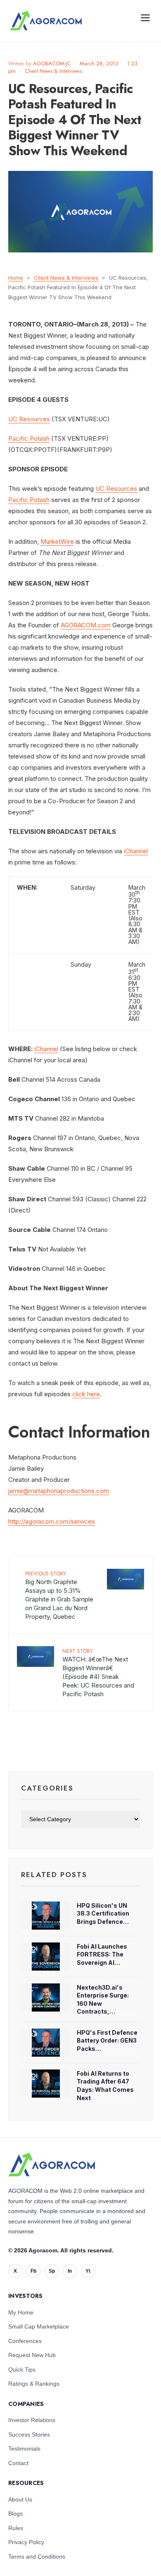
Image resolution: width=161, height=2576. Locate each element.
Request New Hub (32, 2355)
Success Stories (29, 2434)
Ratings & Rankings (34, 2384)
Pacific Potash (29, 438)
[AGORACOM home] (46, 21)
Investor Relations (32, 2420)
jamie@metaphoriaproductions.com (59, 1491)
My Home (21, 2312)
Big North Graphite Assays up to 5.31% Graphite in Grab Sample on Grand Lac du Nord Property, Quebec (59, 1595)
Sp (52, 2271)
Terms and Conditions (37, 2557)
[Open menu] (145, 17)
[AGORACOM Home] (52, 2165)
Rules (16, 2528)
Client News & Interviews (53, 71)
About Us (20, 2499)
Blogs (15, 2514)
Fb (33, 2271)
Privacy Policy (26, 2542)
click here (86, 1394)
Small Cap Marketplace (39, 2326)
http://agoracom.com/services (52, 1521)
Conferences (25, 2341)
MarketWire (57, 541)
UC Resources (29, 419)
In (70, 2271)
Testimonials (24, 2449)
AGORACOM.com (86, 625)
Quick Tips (22, 2370)
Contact (18, 2463)
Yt (88, 2271)
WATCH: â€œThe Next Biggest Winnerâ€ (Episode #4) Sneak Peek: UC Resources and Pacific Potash (98, 1672)
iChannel (136, 851)
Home (16, 278)
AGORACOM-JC (52, 64)
